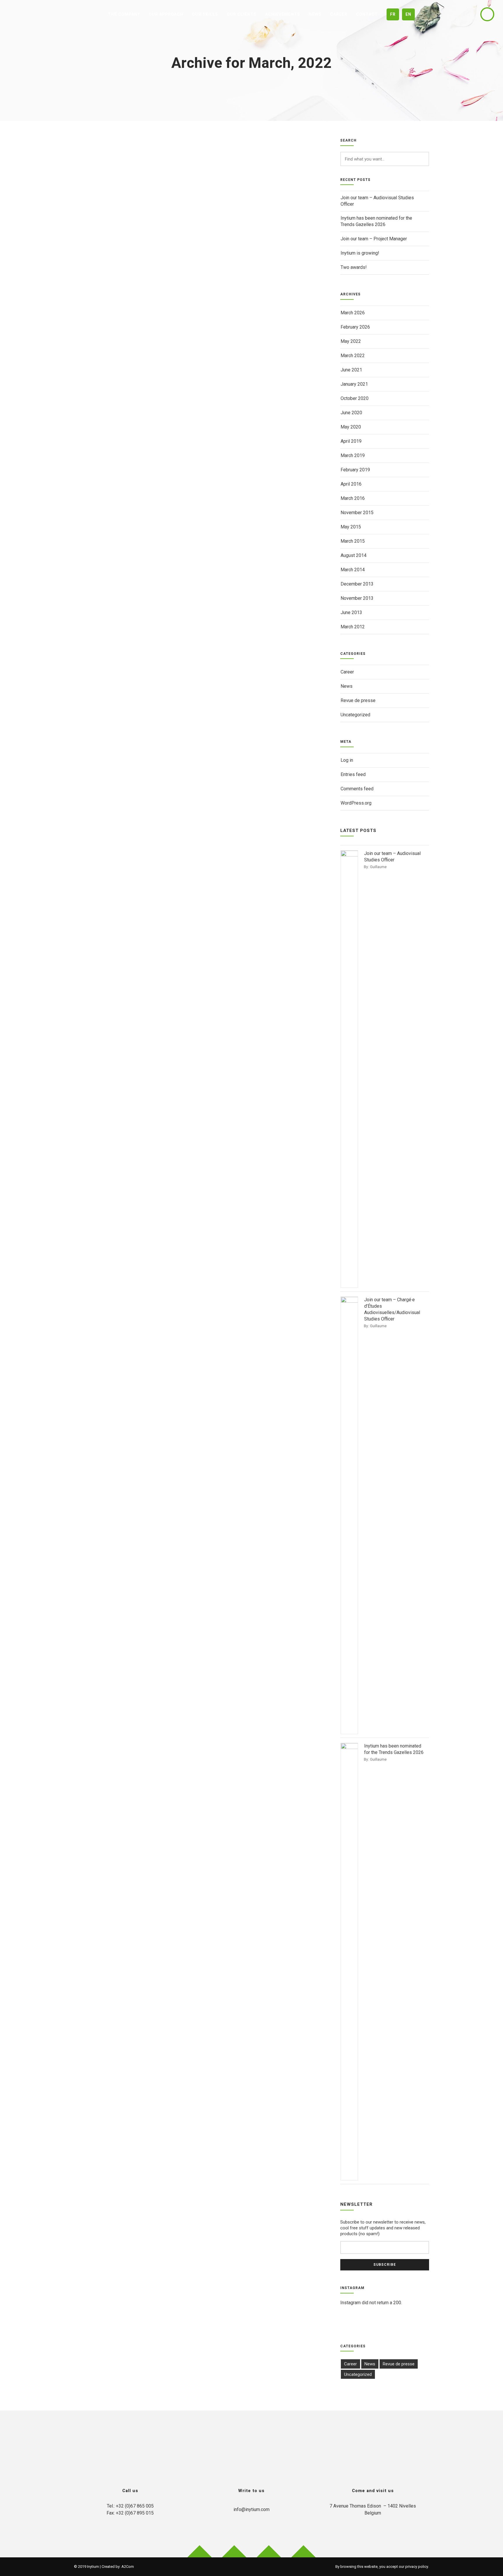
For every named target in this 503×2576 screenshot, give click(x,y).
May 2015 (351, 527)
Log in (347, 760)
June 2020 (351, 413)
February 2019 (355, 470)
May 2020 (351, 427)
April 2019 (351, 441)
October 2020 (355, 398)
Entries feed (353, 774)
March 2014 (353, 570)
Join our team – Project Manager (374, 239)
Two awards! (354, 267)
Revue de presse (358, 700)
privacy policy (417, 2567)
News (347, 686)
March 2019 (353, 455)
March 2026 (353, 313)
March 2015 (353, 541)
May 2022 (351, 341)
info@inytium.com (251, 2509)
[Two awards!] (197, 255)
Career (347, 672)
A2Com (128, 2567)
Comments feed (357, 789)
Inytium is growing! (360, 253)
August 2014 (354, 555)
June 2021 (351, 370)
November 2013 (357, 598)
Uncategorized (355, 715)
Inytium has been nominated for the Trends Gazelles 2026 (376, 221)
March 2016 (353, 498)
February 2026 (355, 327)
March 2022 (353, 356)
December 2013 (357, 584)
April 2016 (351, 484)
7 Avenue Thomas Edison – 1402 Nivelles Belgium (373, 2509)
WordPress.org (356, 803)
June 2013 (351, 612)
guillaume (378, 867)
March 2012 (353, 627)
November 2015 (357, 513)
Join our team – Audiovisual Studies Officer (377, 201)
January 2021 (354, 384)
